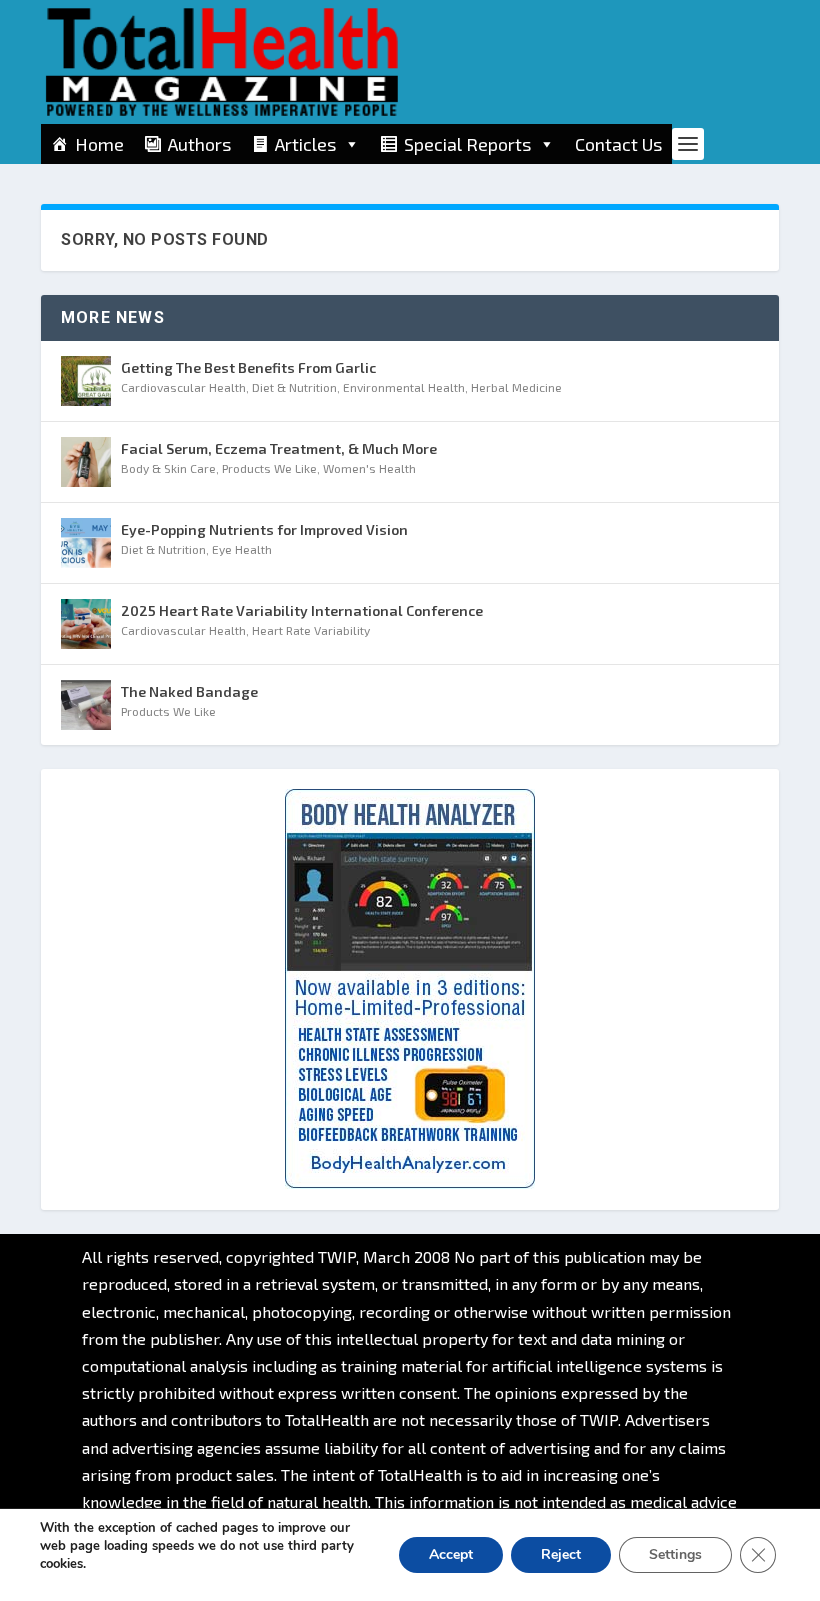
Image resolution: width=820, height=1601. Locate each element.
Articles (305, 144)
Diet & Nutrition (294, 387)
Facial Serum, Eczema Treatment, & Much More (279, 448)
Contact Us (618, 144)
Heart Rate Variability (311, 630)
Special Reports (467, 144)
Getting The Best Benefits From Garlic (248, 367)
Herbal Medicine (516, 387)
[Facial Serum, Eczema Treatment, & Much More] (86, 462)
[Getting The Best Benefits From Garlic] (86, 381)
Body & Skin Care (168, 468)
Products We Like (269, 468)
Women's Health (369, 468)
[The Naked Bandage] (86, 705)
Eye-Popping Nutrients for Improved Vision (264, 529)
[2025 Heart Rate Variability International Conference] (86, 624)
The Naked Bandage (189, 691)
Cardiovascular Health (183, 387)
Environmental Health (404, 387)
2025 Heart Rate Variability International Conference (302, 610)
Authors (199, 144)
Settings (675, 1554)
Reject (561, 1554)
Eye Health (242, 549)
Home (99, 144)
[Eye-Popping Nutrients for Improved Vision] (86, 543)
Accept (451, 1554)
